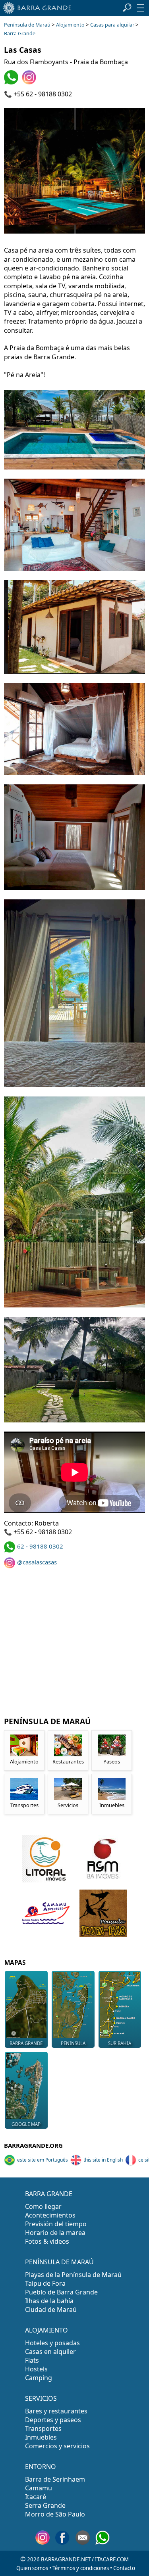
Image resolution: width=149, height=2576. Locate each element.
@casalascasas (37, 1562)
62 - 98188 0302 (40, 1546)
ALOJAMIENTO (46, 2330)
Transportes (43, 2428)
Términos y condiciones (81, 2568)
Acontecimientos (50, 2215)
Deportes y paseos (53, 2420)
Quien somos (32, 2568)
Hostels (36, 2369)
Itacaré (36, 2497)
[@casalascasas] (30, 82)
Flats (32, 2360)
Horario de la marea (55, 2233)
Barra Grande (20, 34)
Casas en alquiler (50, 2352)
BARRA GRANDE (49, 2194)
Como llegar (43, 2206)
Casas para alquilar (112, 25)
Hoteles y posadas (52, 2343)
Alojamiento (70, 25)
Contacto (124, 2568)
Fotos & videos (47, 2241)
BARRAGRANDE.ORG (33, 2145)
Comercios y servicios (57, 2446)
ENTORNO (41, 2467)
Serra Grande (45, 2505)
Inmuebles (41, 2437)
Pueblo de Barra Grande (61, 2292)
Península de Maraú (27, 25)
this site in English (103, 2160)
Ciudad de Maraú (51, 2310)
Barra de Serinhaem (55, 2479)
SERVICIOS (41, 2398)
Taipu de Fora (45, 2283)
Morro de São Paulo (55, 2514)
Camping (39, 2378)
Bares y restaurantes (56, 2411)
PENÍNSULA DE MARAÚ (59, 2262)
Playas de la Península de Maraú (73, 2275)
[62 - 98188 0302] (12, 82)
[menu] (141, 8)
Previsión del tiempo (56, 2224)
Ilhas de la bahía (49, 2301)
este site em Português (43, 2160)
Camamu (39, 2488)
